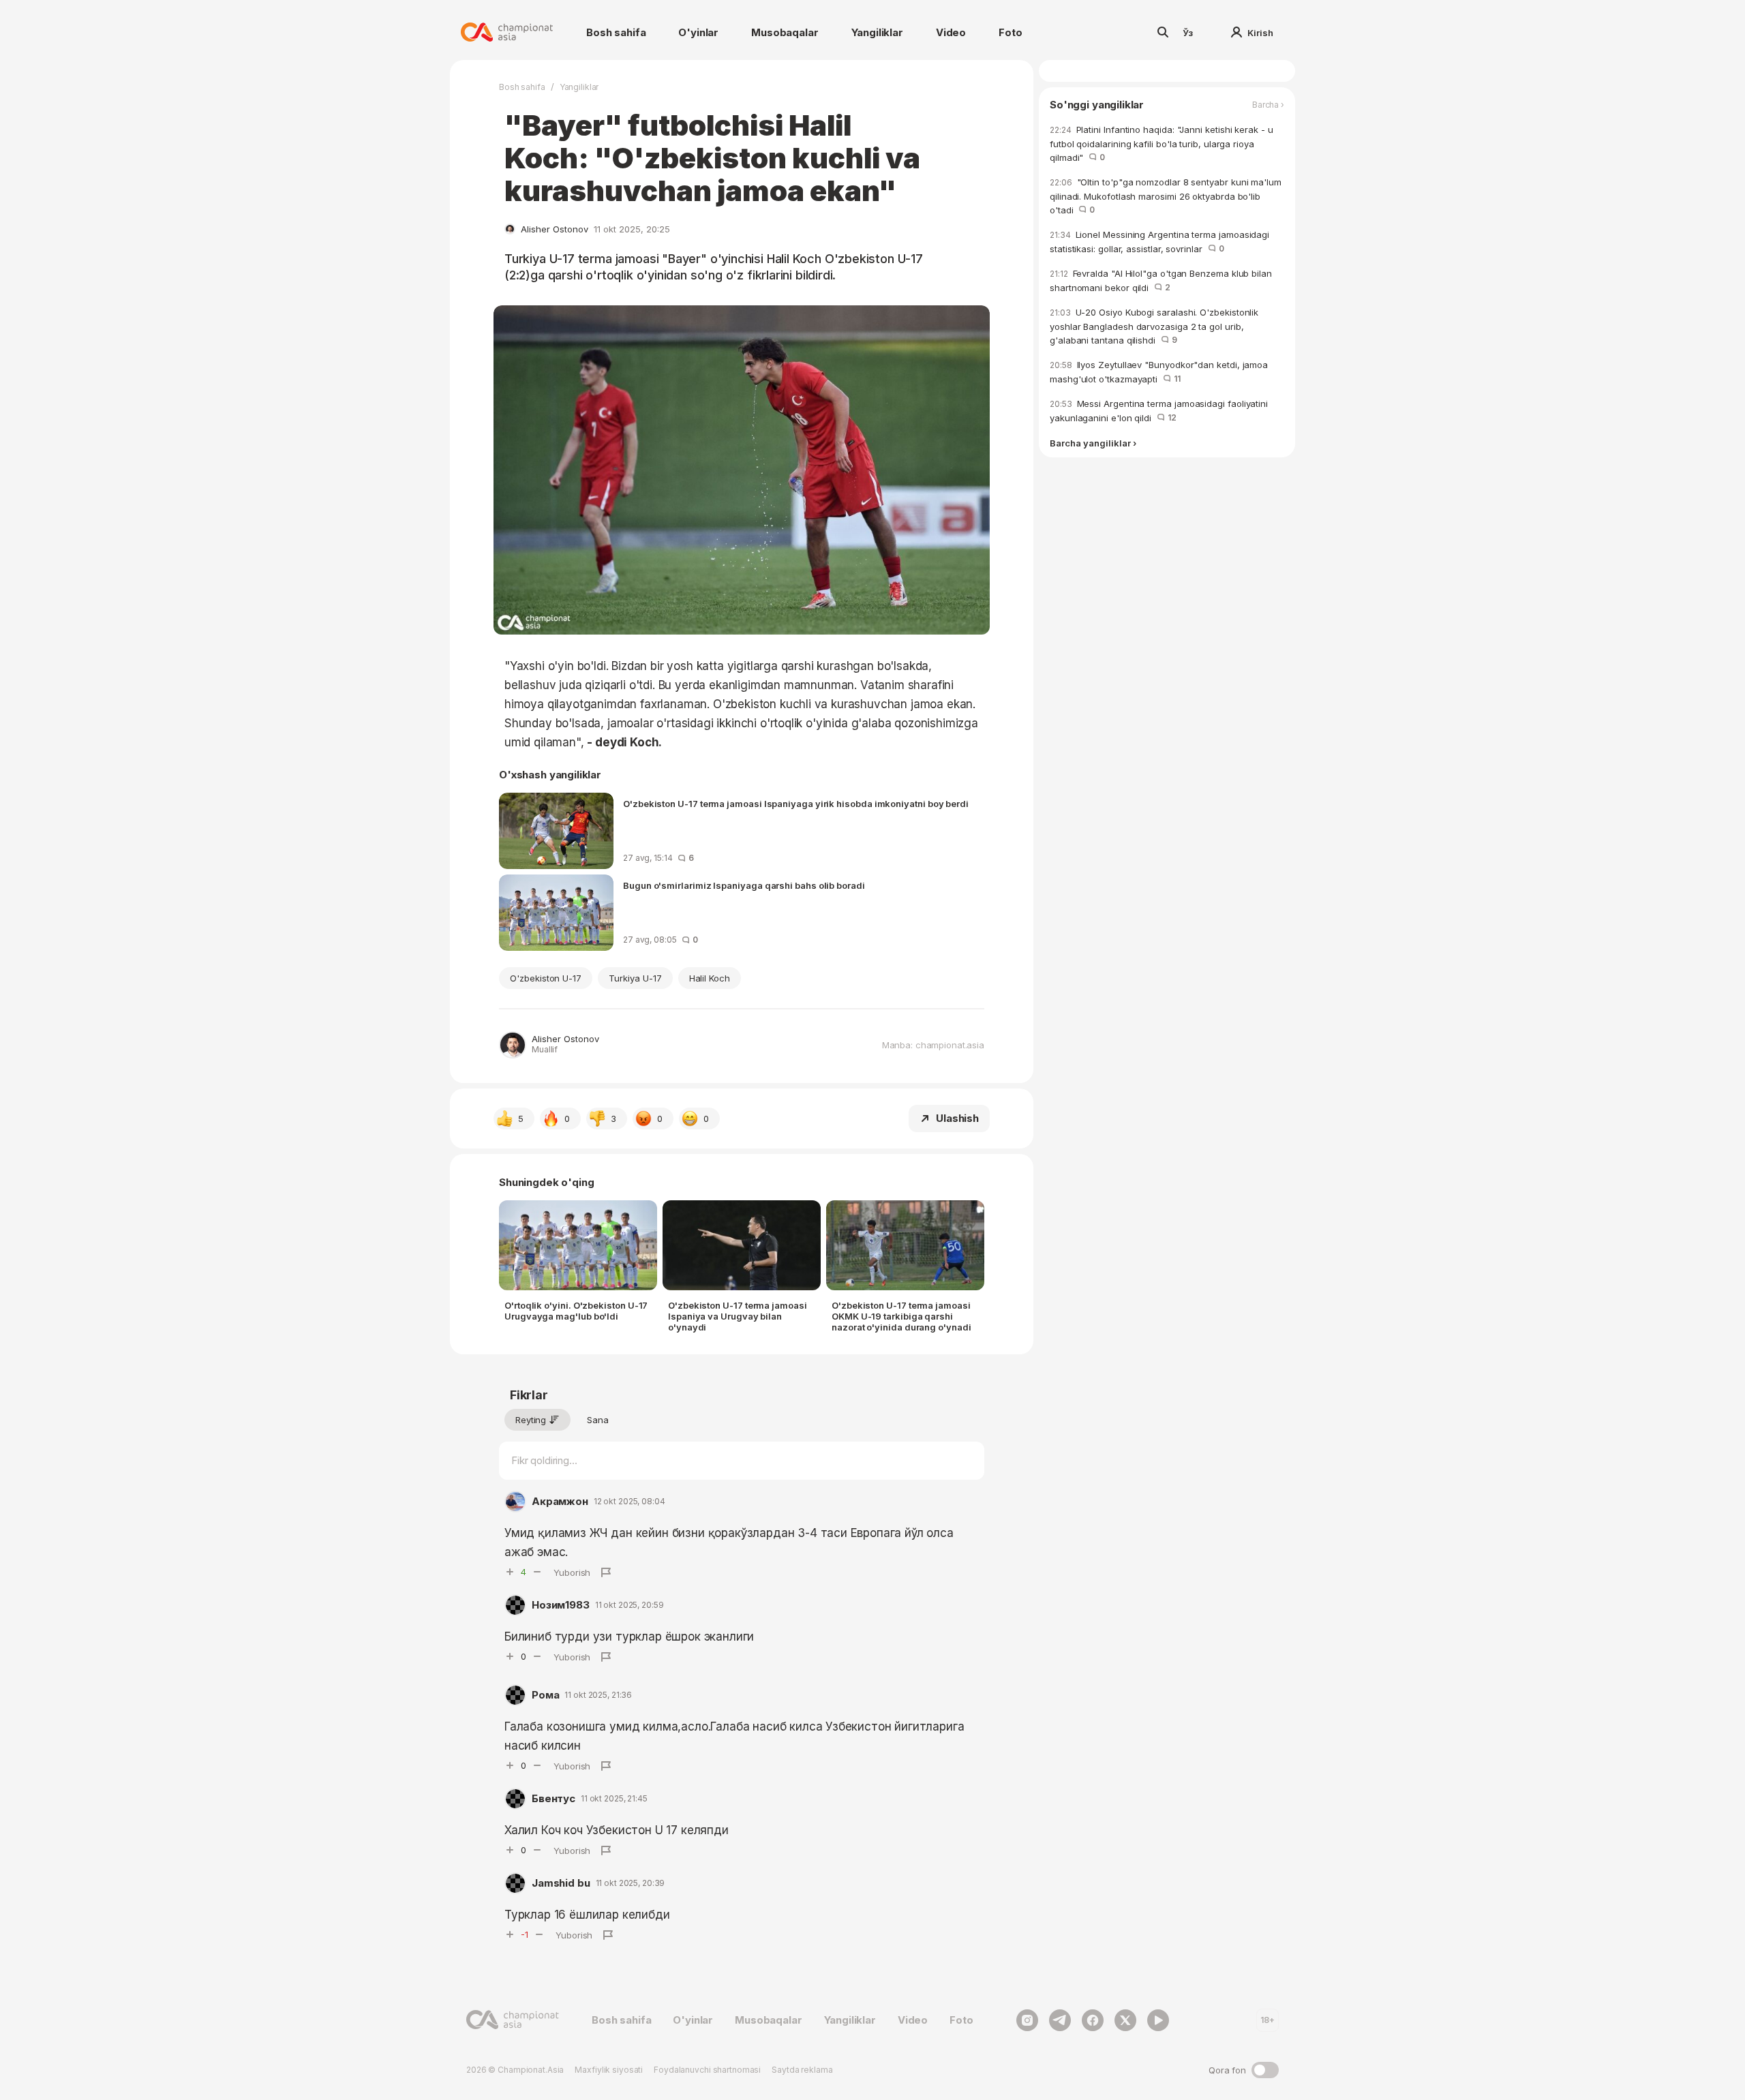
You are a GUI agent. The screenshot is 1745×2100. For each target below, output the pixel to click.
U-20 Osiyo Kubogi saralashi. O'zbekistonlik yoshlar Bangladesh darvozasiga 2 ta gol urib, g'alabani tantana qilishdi (1154, 326)
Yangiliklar (877, 32)
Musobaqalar (785, 32)
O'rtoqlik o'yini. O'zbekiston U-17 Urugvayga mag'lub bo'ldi (576, 1311)
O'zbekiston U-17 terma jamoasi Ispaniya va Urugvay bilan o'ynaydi (738, 1316)
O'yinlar (698, 32)
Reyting (531, 1420)
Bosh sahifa (616, 32)
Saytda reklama (802, 2070)
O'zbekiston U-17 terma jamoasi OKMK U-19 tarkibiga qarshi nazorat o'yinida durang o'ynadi (901, 1316)
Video (951, 32)
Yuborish (572, 1572)
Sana (598, 1420)
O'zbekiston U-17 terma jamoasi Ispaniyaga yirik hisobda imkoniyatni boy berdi (796, 804)
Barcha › (1268, 105)
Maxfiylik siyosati (609, 2070)
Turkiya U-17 (635, 978)
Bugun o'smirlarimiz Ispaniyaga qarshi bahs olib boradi (744, 885)
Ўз (1188, 33)
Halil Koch (710, 978)
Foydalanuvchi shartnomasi (707, 2070)
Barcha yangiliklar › (1093, 443)
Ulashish (957, 1118)
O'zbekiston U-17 (546, 978)
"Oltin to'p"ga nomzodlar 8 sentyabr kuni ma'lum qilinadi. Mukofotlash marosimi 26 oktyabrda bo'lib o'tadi (1166, 196)
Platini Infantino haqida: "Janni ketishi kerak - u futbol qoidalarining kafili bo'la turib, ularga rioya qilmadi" (1162, 143)
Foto (1010, 32)
